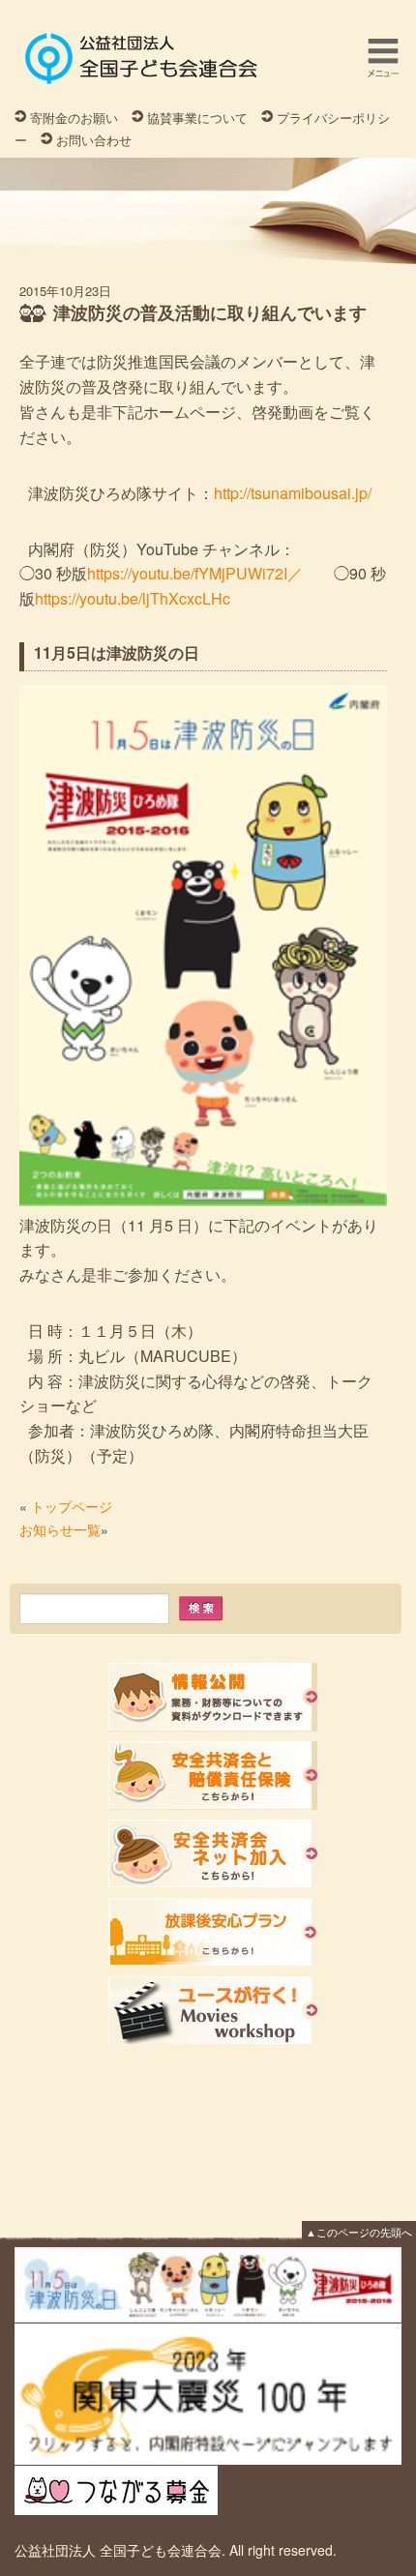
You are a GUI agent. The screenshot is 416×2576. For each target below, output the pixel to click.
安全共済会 (213, 1776)
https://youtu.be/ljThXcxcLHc (133, 598)
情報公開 (213, 1697)
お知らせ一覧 (60, 1529)
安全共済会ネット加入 (213, 1854)
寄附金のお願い (74, 118)
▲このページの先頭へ (359, 2232)
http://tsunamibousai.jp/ (293, 493)
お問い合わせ (94, 140)
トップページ (72, 1506)
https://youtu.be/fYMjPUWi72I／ (195, 573)
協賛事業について (197, 118)
